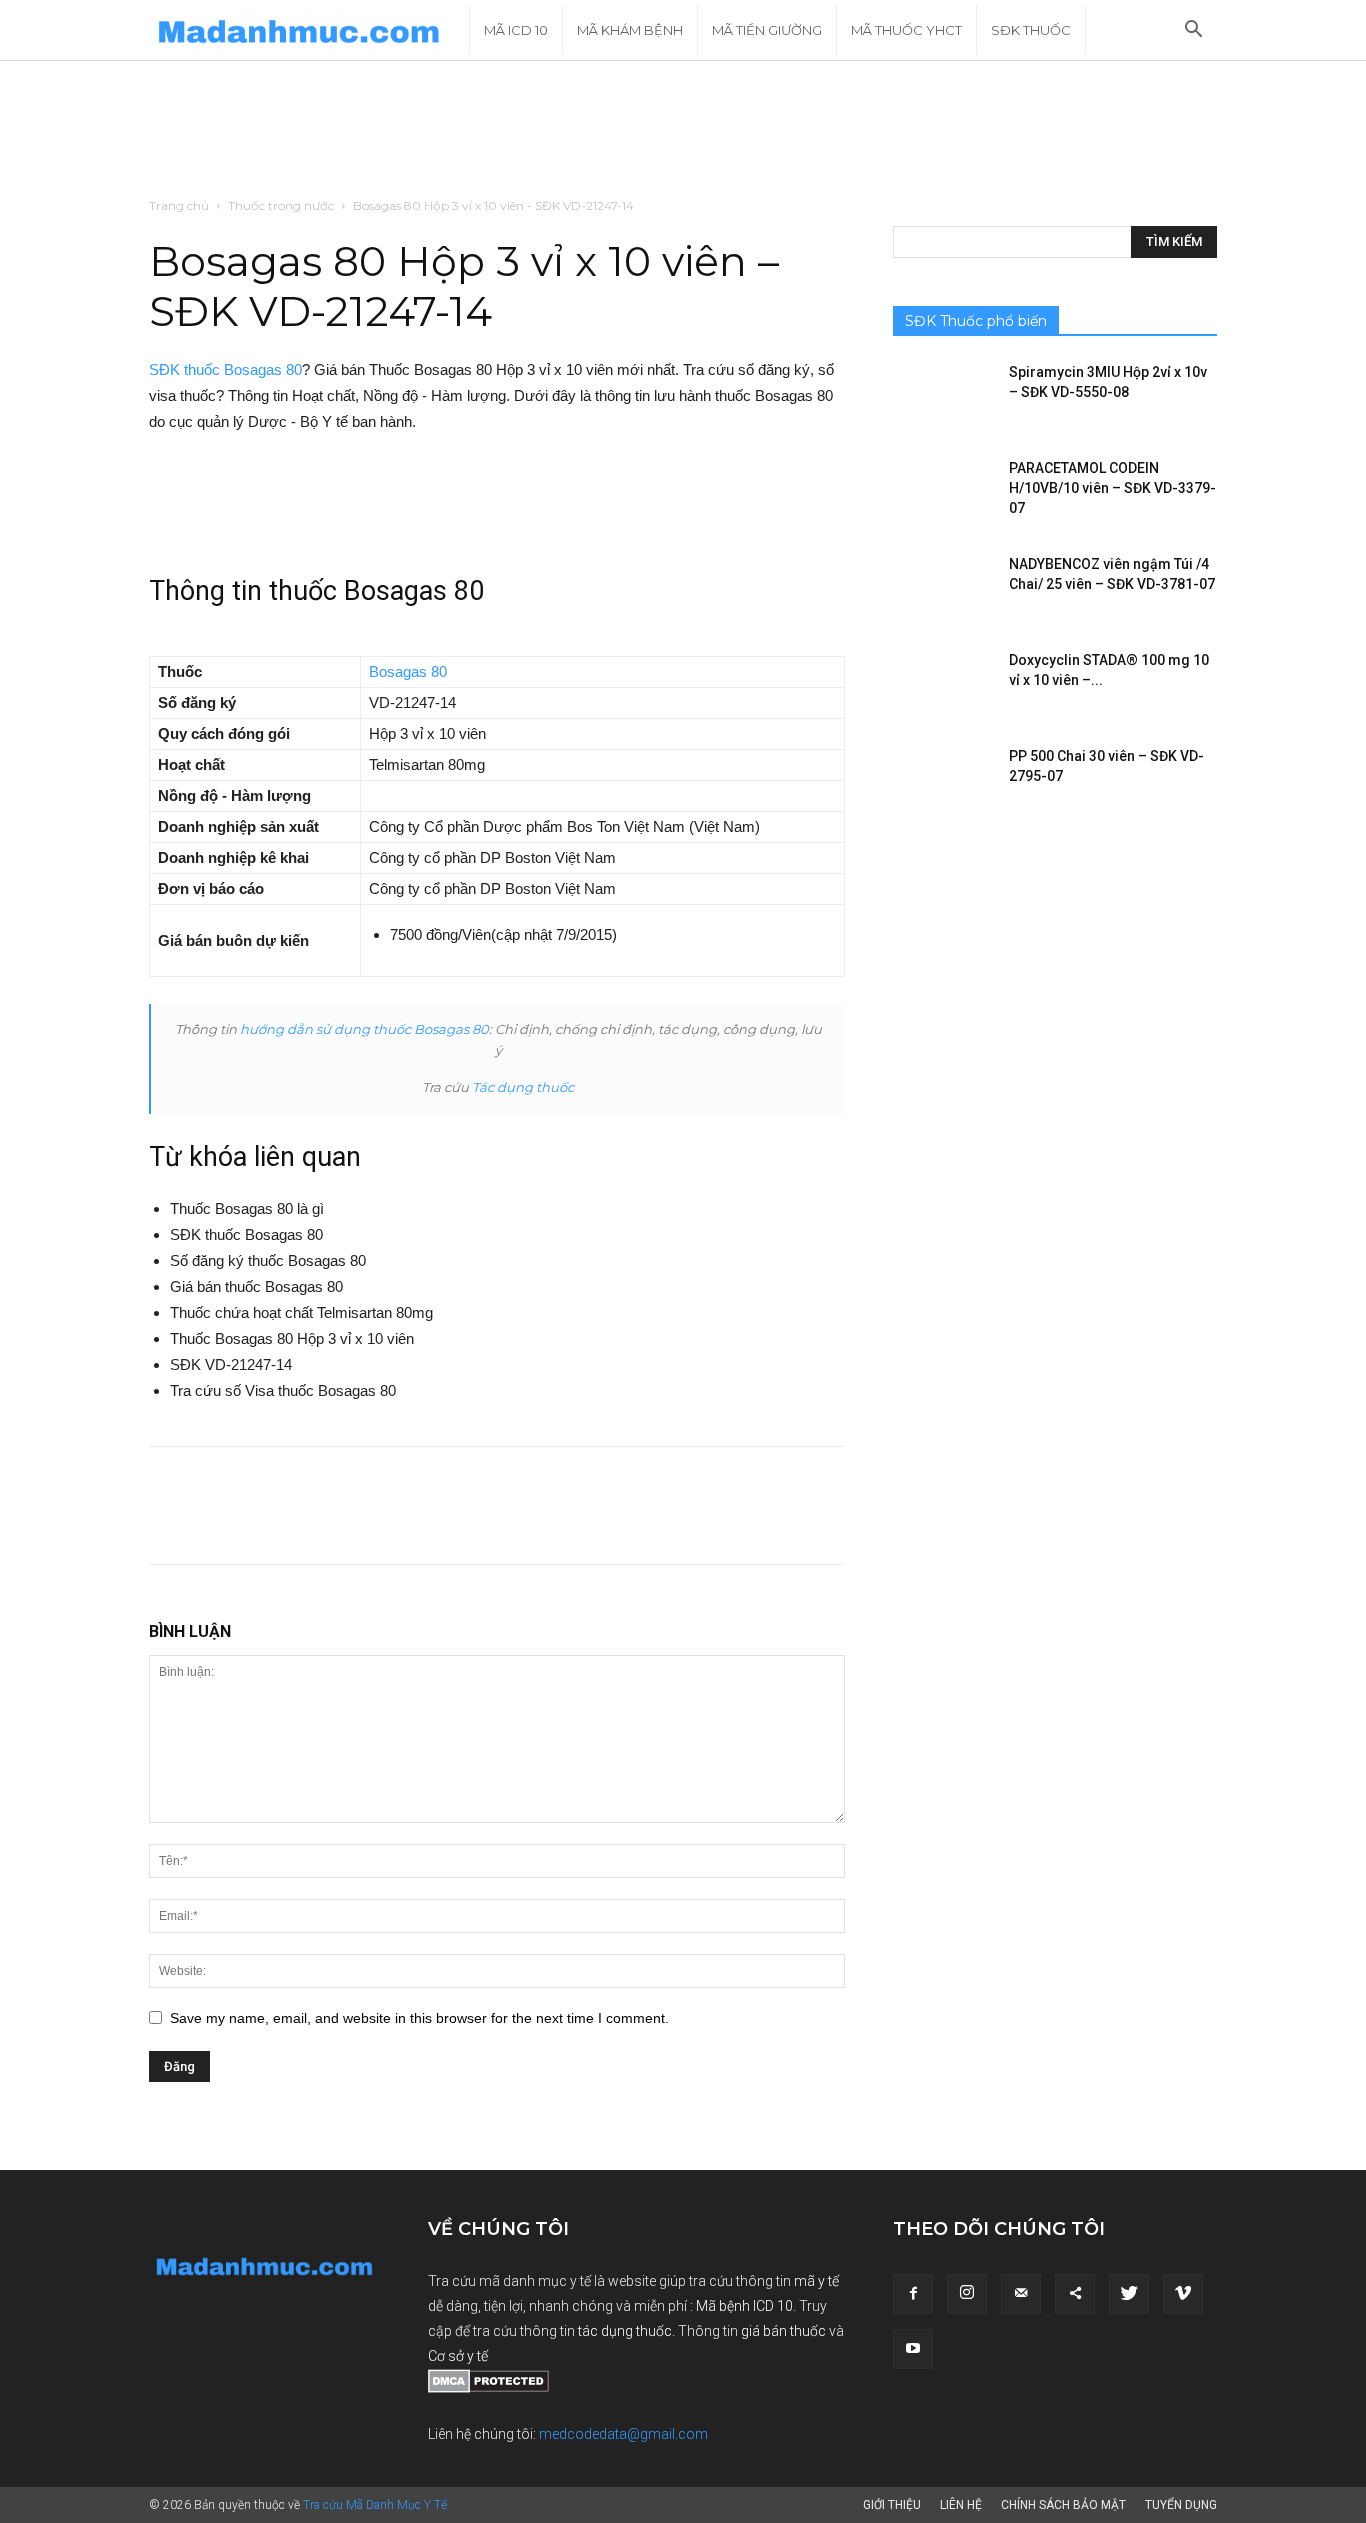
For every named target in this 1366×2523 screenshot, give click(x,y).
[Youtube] (913, 2349)
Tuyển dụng (1181, 2505)
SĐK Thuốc (1031, 30)
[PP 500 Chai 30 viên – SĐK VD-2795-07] (943, 781)
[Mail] (1021, 2294)
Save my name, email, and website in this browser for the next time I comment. (419, 2018)
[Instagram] (967, 2294)
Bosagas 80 (408, 671)
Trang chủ (179, 205)
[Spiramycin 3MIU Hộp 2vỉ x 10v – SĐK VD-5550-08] (943, 397)
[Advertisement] (683, 130)
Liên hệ (961, 2505)
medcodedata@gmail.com (623, 2434)
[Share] (1075, 2294)
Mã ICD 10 (516, 30)
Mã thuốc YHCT (906, 30)
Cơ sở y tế (458, 2356)
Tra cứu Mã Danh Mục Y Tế (375, 2505)
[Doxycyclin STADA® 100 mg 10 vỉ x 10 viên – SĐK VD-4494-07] (943, 685)
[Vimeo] (1183, 2294)
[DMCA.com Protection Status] (488, 2388)
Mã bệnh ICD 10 (744, 2306)
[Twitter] (1129, 2294)
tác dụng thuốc (625, 2331)
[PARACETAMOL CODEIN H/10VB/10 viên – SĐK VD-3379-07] (943, 493)
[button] (1193, 31)
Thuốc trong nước (281, 205)
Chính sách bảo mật (1063, 2505)
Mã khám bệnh (630, 30)
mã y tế (816, 2281)
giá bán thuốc (783, 2331)
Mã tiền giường (767, 30)
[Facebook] (913, 2294)
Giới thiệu (892, 2505)
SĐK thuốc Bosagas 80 (225, 369)
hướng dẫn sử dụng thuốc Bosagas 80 (364, 1029)
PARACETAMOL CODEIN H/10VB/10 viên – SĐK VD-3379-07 (1112, 488)
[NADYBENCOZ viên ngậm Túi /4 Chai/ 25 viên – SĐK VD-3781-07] (943, 589)
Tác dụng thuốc (523, 1087)
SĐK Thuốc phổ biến (976, 321)
